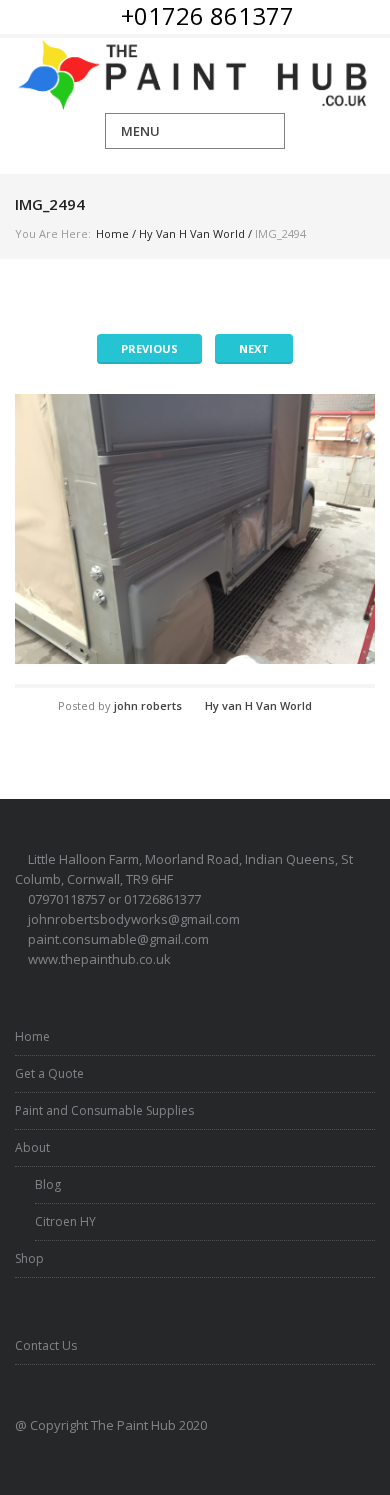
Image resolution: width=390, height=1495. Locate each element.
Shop (29, 1258)
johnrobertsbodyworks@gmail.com (134, 919)
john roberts (148, 705)
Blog (48, 1184)
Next (254, 348)
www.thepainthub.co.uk (99, 959)
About (32, 1147)
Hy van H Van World (192, 233)
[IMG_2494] (195, 529)
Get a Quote (49, 1073)
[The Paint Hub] (195, 75)
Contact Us (46, 1345)
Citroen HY (65, 1221)
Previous (149, 348)
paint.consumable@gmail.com (118, 939)
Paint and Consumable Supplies (104, 1110)
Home (112, 233)
